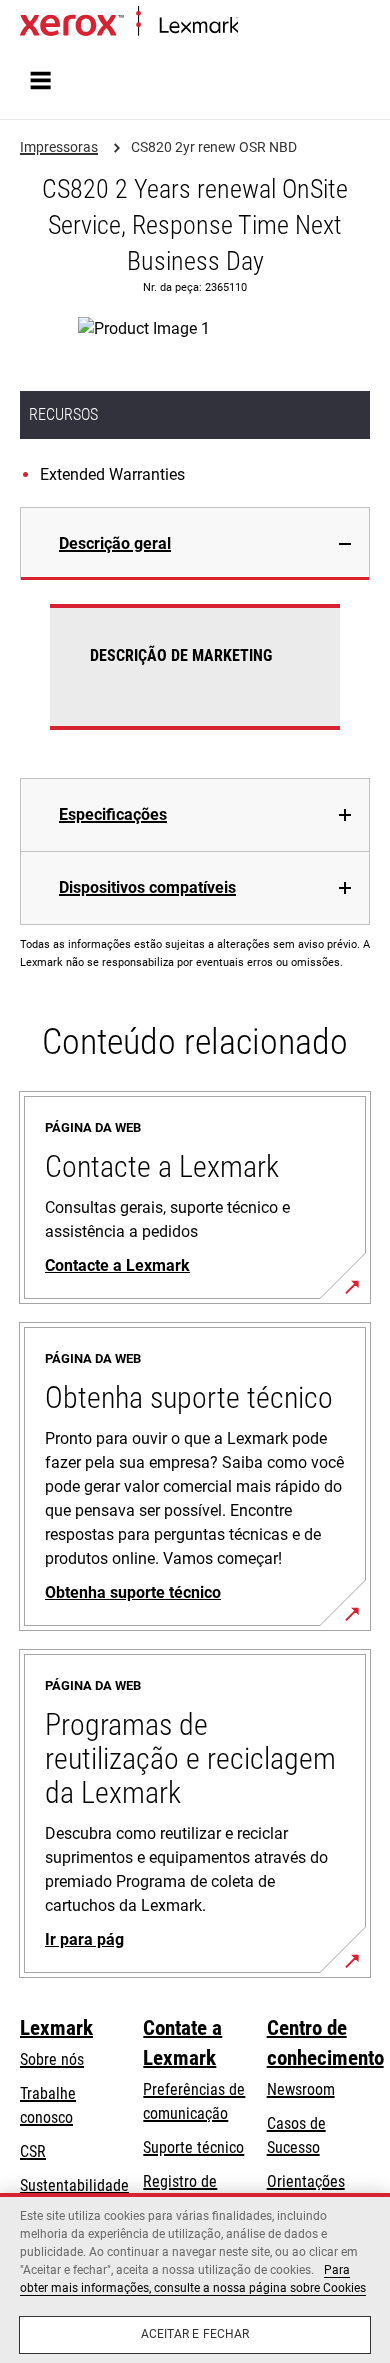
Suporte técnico (193, 2147)
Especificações (113, 814)
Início (252, 26)
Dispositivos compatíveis (147, 887)
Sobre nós (52, 2059)
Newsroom (301, 2089)
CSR (33, 2151)
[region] (195, 2278)
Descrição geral (115, 543)
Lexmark (56, 2028)
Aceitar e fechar (195, 2334)
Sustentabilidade (74, 2185)
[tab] (195, 543)
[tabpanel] (195, 679)
